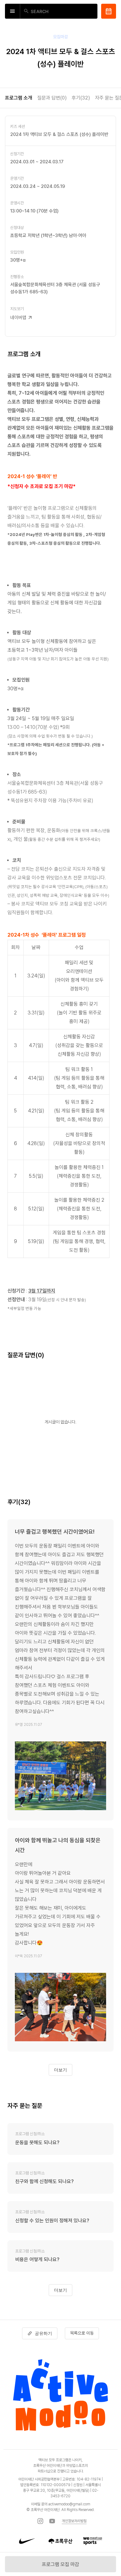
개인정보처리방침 (74, 2521)
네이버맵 (18, 318)
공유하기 (43, 2333)
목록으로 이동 (82, 2333)
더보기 (60, 2070)
